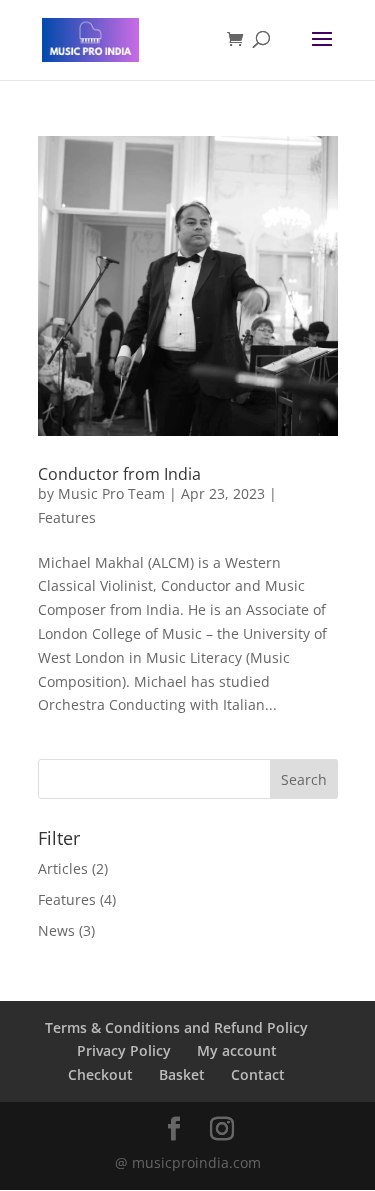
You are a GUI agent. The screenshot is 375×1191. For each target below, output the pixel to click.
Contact (258, 1074)
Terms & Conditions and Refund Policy (176, 1027)
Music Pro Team (111, 493)
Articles (63, 868)
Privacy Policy (124, 1050)
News (56, 930)
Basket (182, 1074)
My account (237, 1050)
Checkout (100, 1074)
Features (67, 517)
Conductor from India (119, 474)
